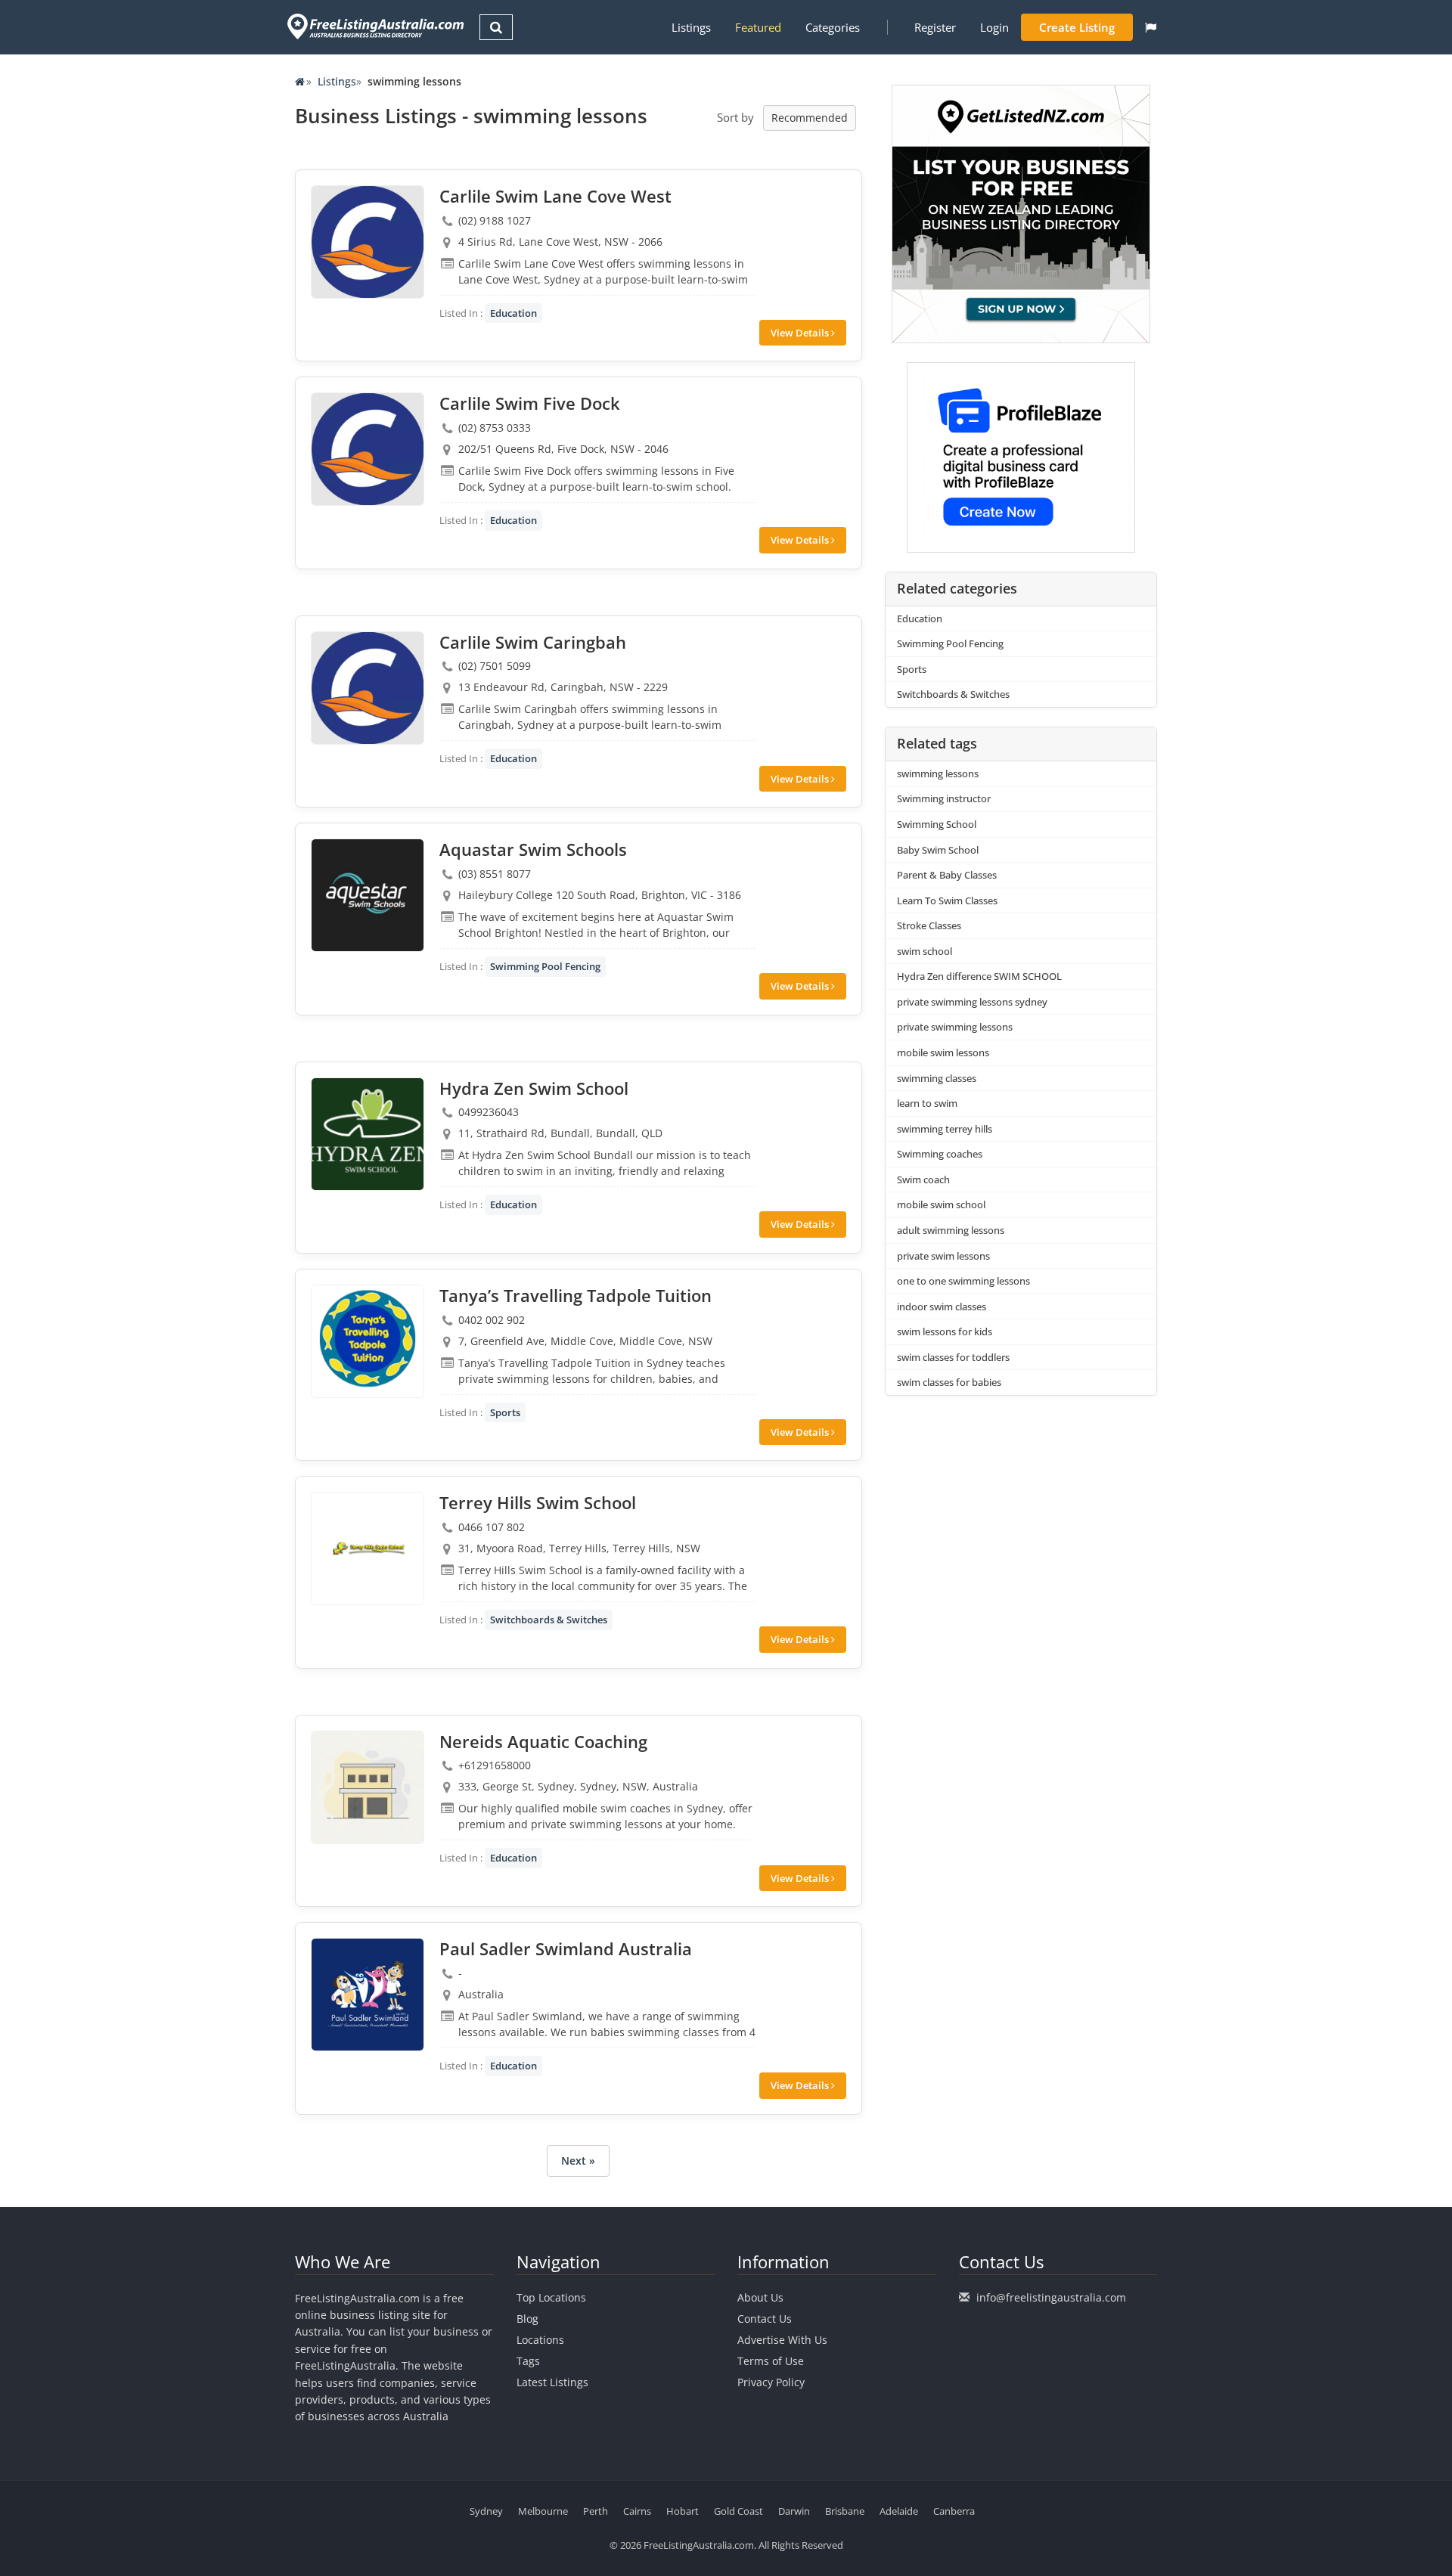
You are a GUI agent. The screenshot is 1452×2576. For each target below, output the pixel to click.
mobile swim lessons (943, 1052)
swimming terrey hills (945, 1129)
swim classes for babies (949, 1382)
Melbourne (543, 2511)
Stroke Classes (929, 925)
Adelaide (899, 2511)
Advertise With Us (782, 2340)
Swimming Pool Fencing (545, 966)
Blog (527, 2319)
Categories (833, 27)
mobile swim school (941, 1204)
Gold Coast (738, 2511)
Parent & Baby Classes (947, 875)
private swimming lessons (955, 1027)
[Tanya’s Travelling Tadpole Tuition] (368, 1341)
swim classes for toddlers (953, 1357)
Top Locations (551, 2297)
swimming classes (937, 1078)
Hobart (683, 2511)
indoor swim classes (942, 1307)
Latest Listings (552, 2382)
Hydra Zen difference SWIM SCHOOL (979, 976)
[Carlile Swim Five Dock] (368, 449)
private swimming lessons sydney (972, 1002)
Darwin (794, 2511)
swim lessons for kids (945, 1331)
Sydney (486, 2511)
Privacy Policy (771, 2382)
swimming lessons (938, 773)
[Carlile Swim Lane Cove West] (368, 242)
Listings (691, 27)
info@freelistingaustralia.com (1051, 2297)
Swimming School (937, 824)
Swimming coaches (940, 1154)
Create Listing (1077, 27)
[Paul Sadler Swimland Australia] (368, 1995)
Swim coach (923, 1180)
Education (513, 313)
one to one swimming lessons (963, 1281)
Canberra (954, 2511)
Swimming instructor (944, 798)
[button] (1151, 27)
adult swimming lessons (951, 1230)
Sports (505, 1412)
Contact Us (765, 2319)
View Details (801, 333)
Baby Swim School (938, 850)
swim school (925, 951)
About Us (760, 2297)
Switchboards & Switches (549, 1620)
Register (935, 27)
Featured (758, 27)
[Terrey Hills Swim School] (368, 1548)
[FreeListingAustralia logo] (374, 26)
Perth (596, 2511)
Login (994, 27)
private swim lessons (943, 1256)
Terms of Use (771, 2361)
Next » (578, 2161)
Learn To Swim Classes (947, 901)
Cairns (637, 2511)
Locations (540, 2340)
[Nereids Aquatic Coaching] (368, 1787)
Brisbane (845, 2511)
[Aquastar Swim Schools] (368, 895)
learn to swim (927, 1103)
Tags (528, 2361)
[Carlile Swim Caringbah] (368, 688)
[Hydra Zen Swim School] (368, 1134)
